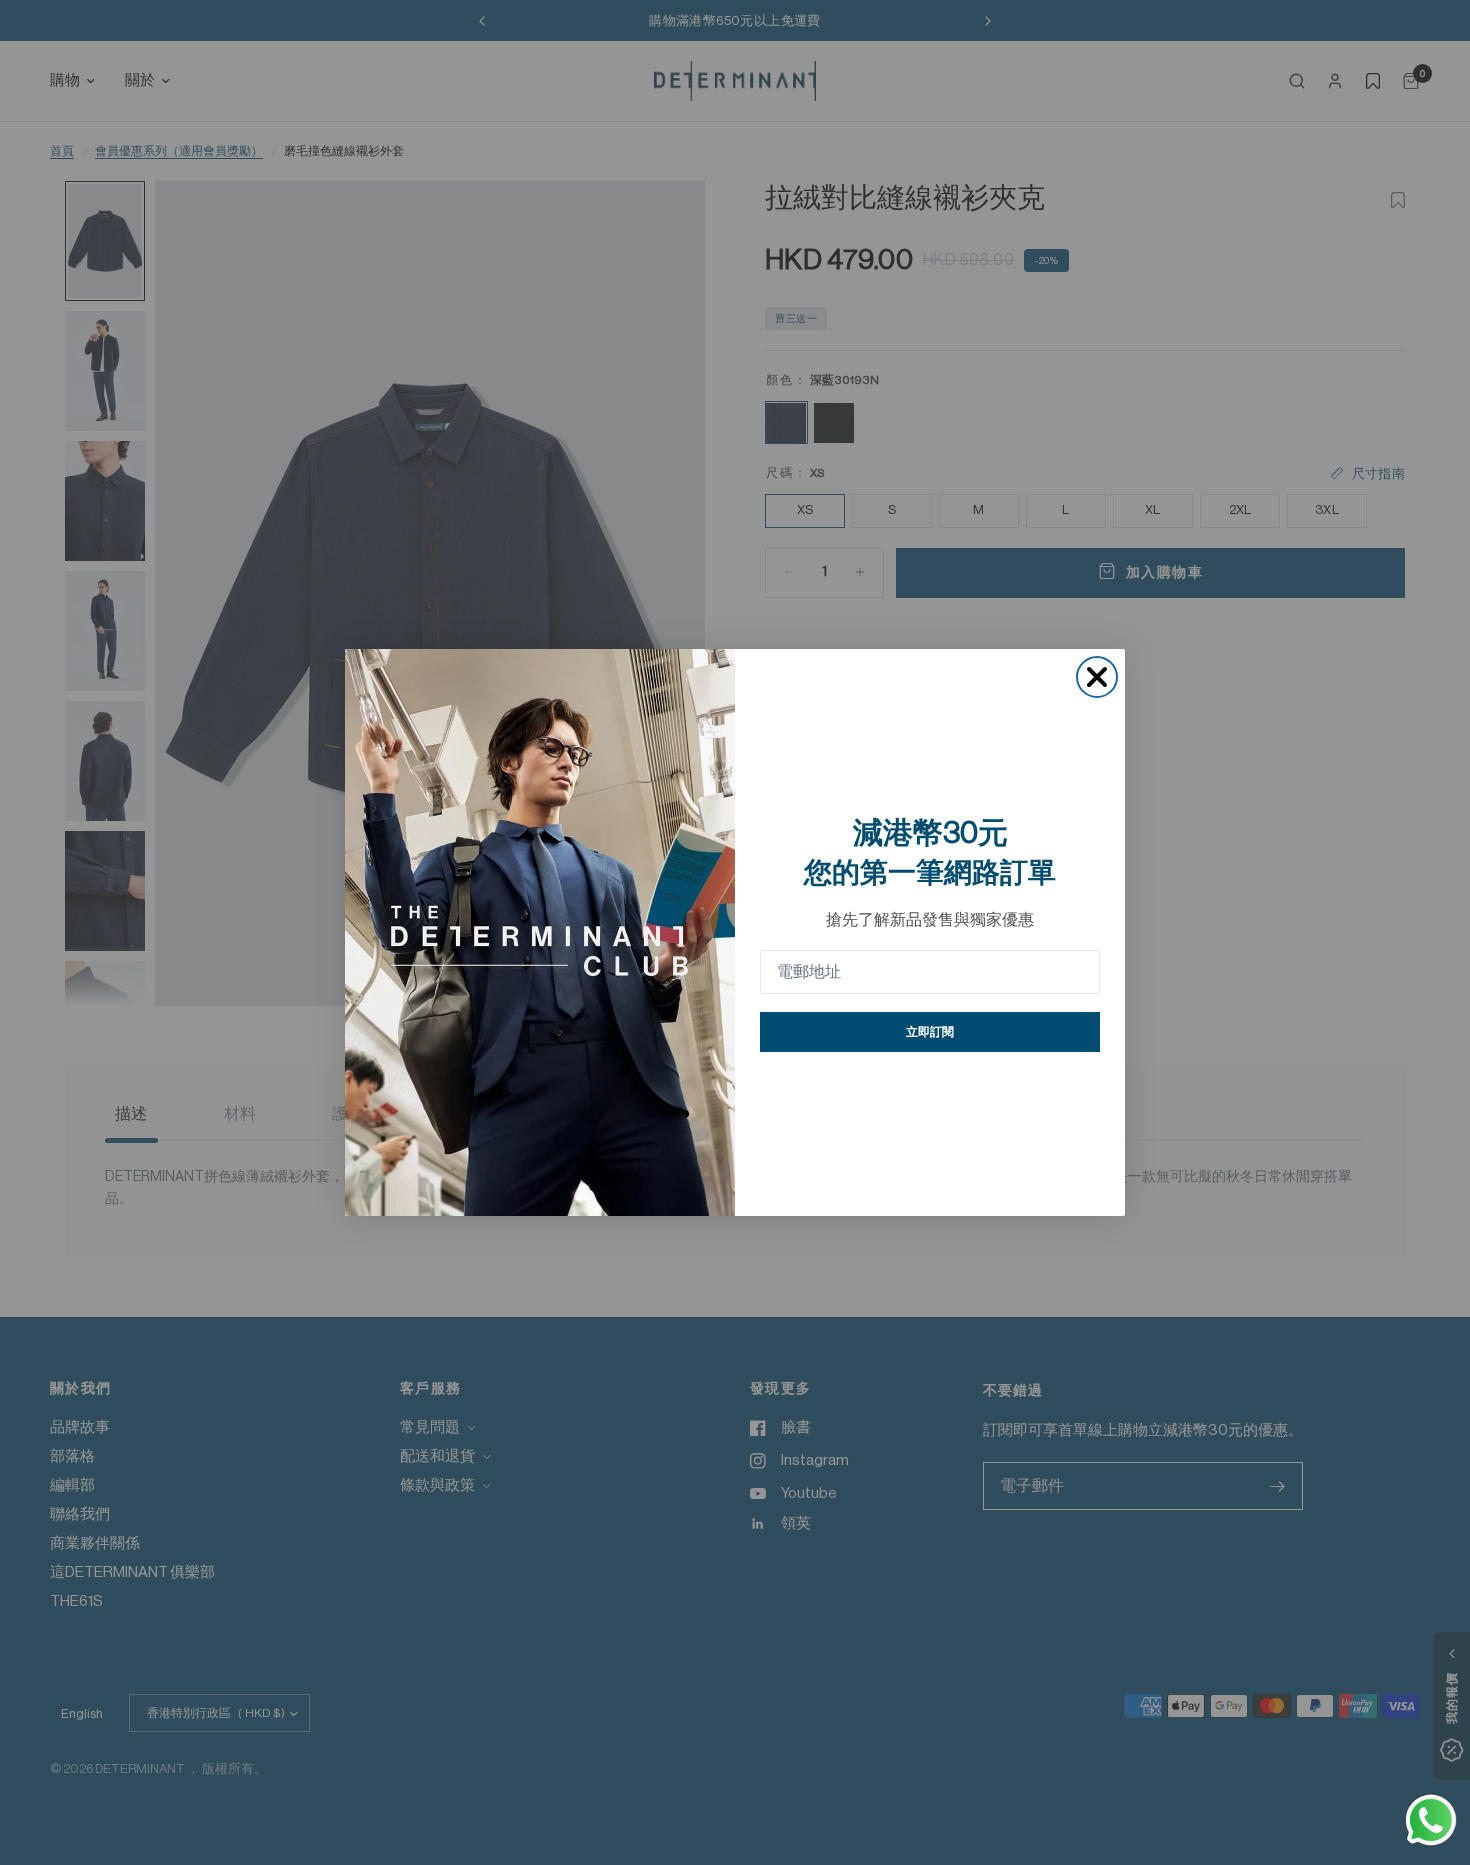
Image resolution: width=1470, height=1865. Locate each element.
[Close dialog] (1097, 677)
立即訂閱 (930, 1032)
